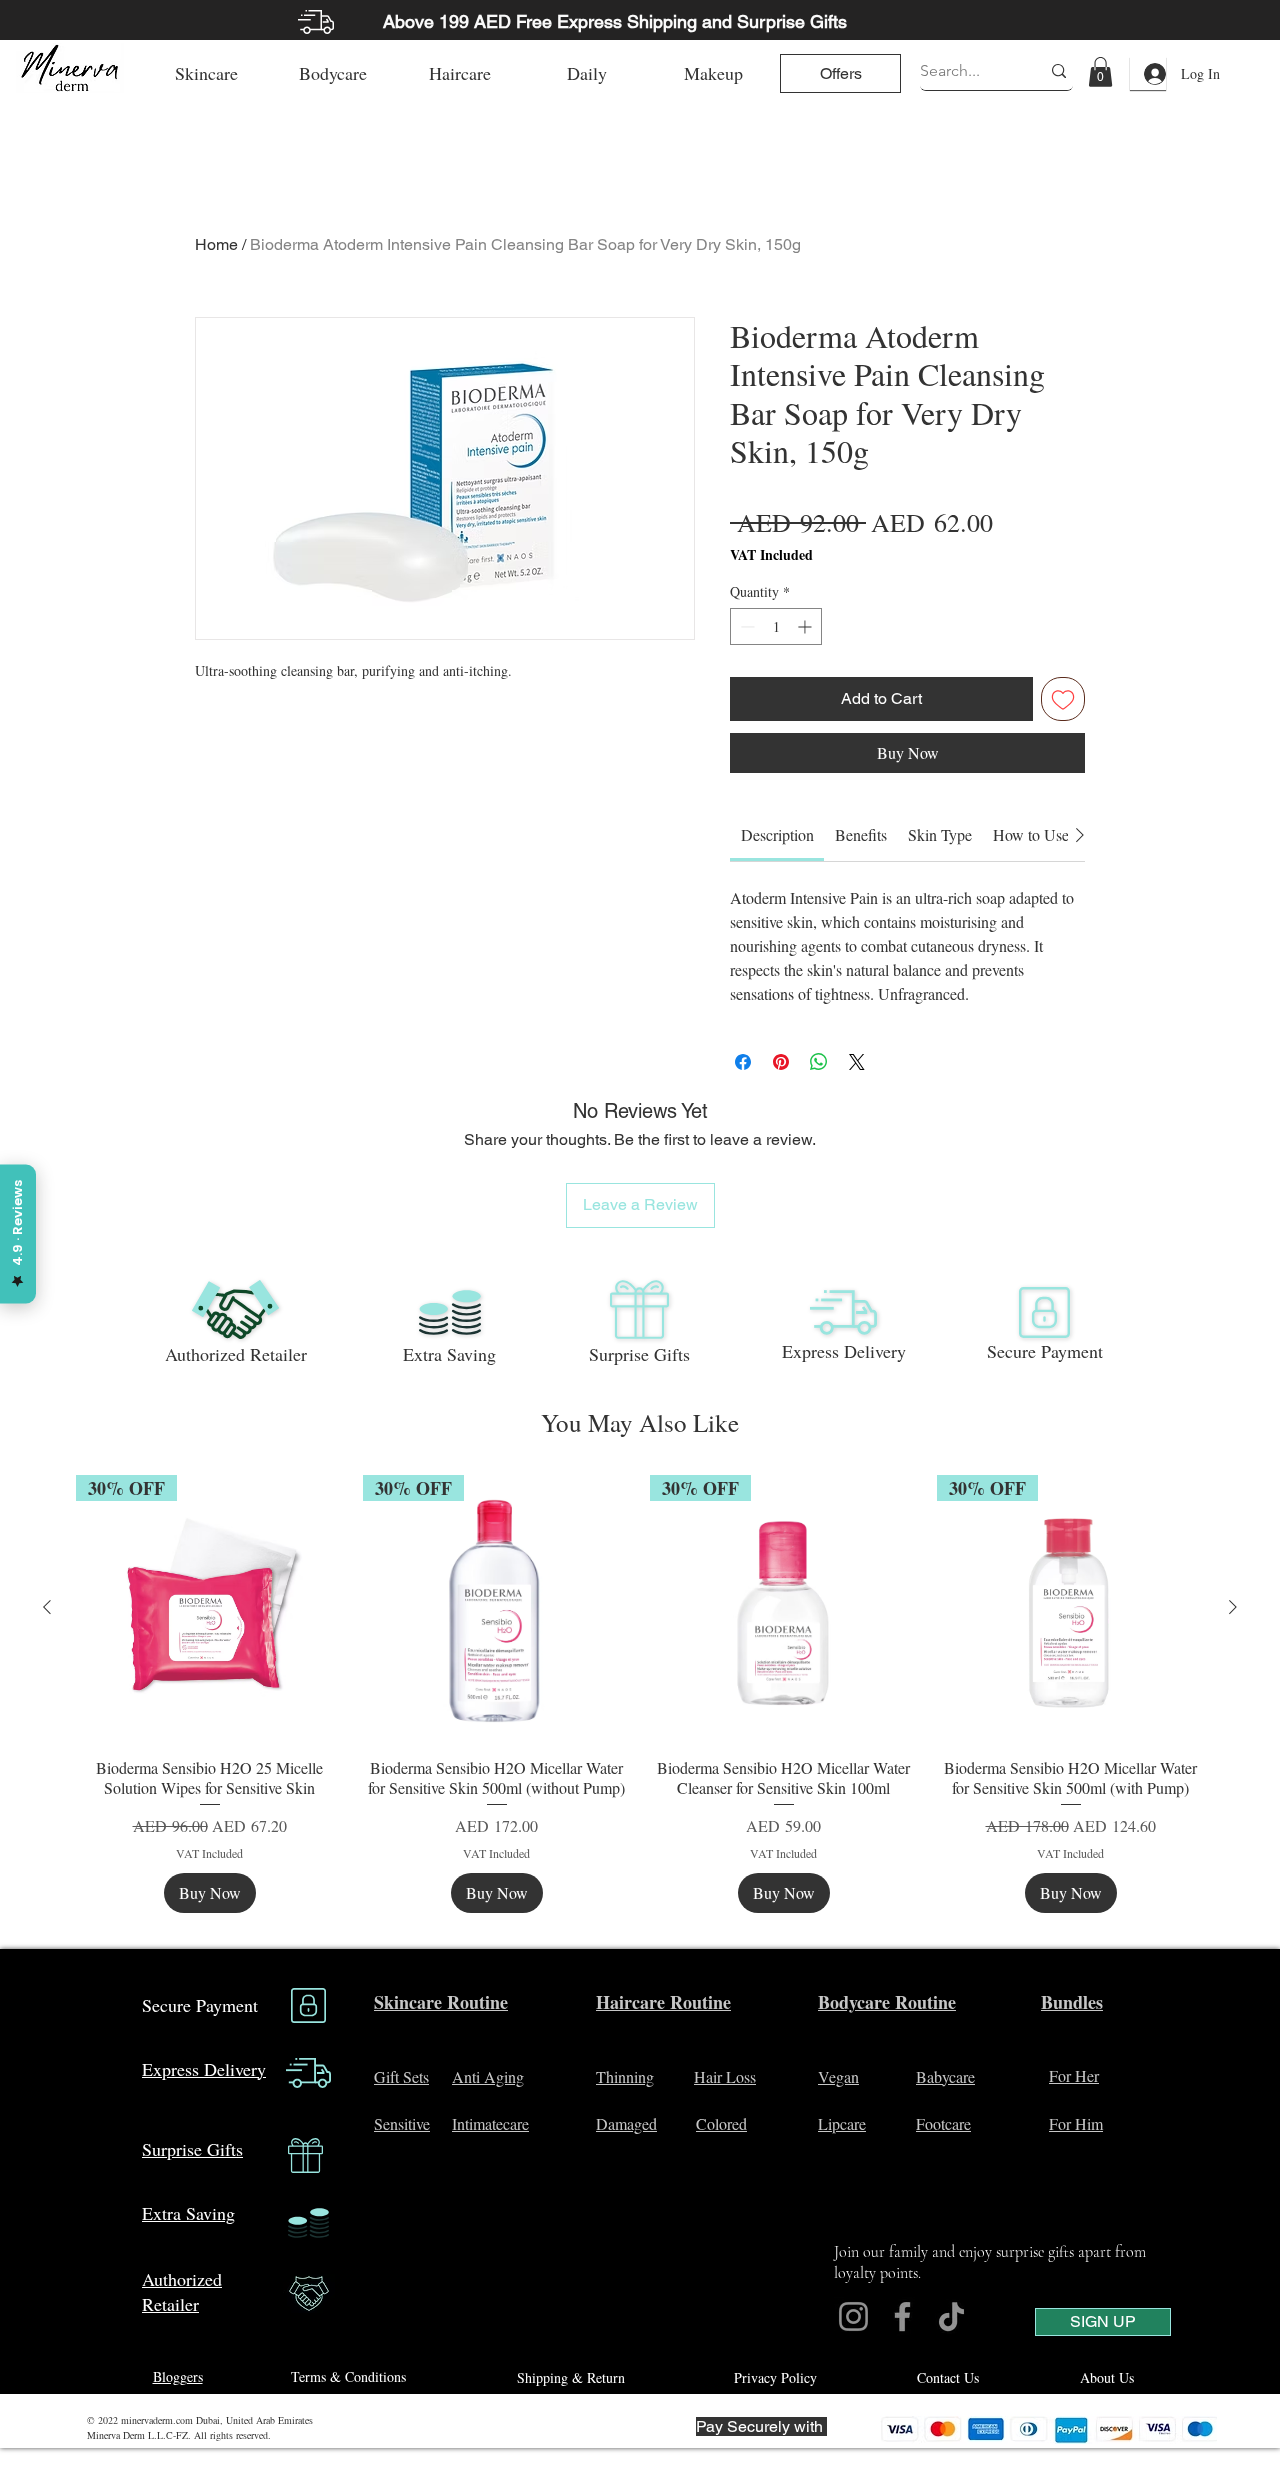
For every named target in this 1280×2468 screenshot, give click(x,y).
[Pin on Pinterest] (781, 1062)
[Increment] (806, 626)
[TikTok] (951, 2316)
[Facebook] (902, 2316)
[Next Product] (1233, 1607)
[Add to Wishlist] (1063, 699)
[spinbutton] (776, 626)
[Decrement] (745, 626)
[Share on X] (857, 1062)
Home (216, 244)
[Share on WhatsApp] (819, 1062)
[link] (1100, 72)
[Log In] (1148, 74)
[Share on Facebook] (743, 1062)
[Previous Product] (47, 1607)
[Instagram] (853, 2316)
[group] (640, 1694)
